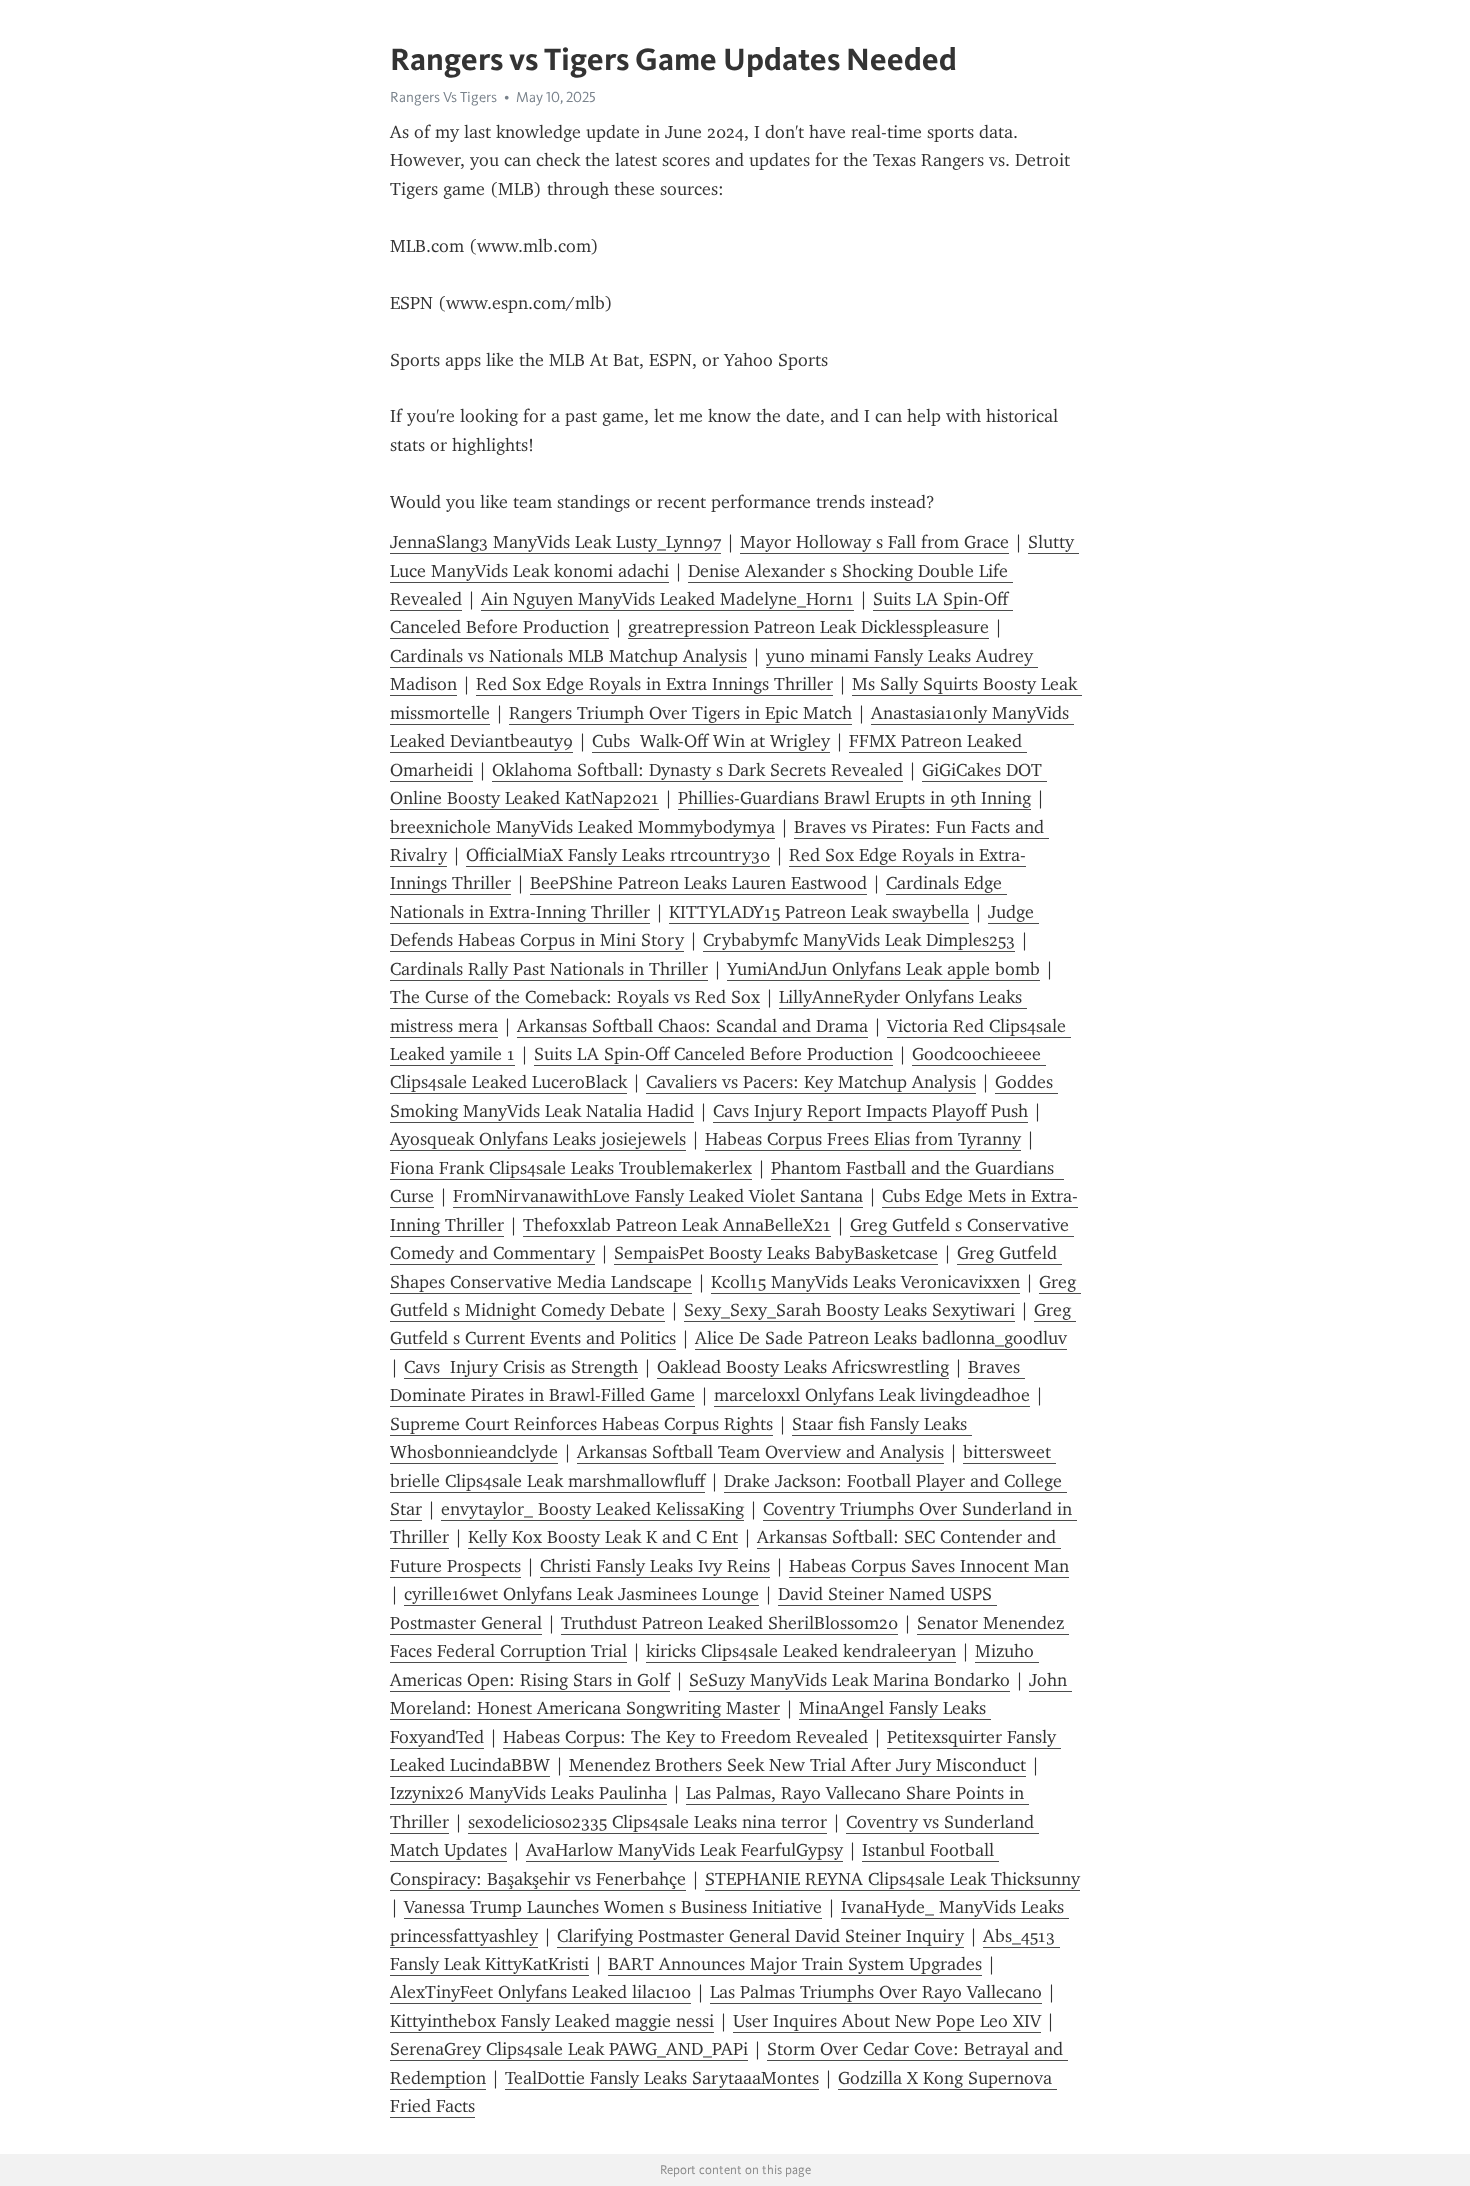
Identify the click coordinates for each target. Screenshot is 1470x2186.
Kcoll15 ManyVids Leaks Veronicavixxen (865, 1282)
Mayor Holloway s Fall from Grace (874, 542)
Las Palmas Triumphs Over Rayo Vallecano (876, 1992)
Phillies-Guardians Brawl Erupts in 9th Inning (854, 798)
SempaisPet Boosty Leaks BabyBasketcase (776, 1253)
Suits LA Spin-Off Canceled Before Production (713, 1054)
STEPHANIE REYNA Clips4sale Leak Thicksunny (892, 1879)
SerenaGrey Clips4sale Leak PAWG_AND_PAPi (569, 2049)
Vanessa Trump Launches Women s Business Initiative (613, 1907)
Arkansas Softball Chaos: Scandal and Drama (692, 1026)
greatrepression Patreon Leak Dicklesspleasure (808, 627)
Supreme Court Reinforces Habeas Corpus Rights (581, 1424)
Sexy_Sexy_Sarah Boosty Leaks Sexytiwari (849, 1310)
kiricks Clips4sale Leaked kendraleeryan (801, 1651)
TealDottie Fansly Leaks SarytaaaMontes (662, 2078)
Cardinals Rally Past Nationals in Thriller (549, 969)
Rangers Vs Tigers (443, 97)
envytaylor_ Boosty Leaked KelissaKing (592, 1509)
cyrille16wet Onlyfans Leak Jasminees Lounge (581, 1594)
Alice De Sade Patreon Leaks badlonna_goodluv (881, 1338)
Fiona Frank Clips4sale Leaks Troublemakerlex (571, 1168)
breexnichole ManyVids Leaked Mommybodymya (582, 827)
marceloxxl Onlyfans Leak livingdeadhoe (872, 1395)
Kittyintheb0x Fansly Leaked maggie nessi (552, 2021)
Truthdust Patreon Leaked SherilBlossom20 (729, 1623)
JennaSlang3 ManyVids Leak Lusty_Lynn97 (555, 542)
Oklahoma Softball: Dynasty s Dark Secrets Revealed (697, 770)
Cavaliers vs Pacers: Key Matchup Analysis (811, 1082)
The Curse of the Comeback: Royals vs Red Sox (575, 997)
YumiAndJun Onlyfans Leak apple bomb (883, 969)
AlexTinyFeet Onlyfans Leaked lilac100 (540, 1992)
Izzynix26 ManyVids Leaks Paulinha (528, 1793)
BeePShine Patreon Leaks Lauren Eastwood (698, 883)
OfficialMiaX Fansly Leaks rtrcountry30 (618, 855)
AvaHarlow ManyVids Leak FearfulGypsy (684, 1850)
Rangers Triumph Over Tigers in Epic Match (680, 713)
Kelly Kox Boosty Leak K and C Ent (603, 1537)
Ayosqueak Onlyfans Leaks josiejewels (538, 1139)
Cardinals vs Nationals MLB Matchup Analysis (568, 656)
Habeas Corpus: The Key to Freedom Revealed (685, 1737)
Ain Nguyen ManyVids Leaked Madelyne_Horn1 (667, 599)
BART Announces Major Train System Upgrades (795, 1964)
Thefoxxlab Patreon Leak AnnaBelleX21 (677, 1225)
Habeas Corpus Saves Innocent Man (929, 1566)
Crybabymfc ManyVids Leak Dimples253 (859, 940)
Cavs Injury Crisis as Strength (521, 1367)
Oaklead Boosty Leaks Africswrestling (803, 1367)
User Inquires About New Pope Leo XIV (887, 2021)
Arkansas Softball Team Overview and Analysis (760, 1452)
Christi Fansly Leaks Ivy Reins (655, 1566)
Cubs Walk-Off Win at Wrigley (711, 741)
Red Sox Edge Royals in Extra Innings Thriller (654, 684)
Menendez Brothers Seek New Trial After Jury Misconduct (797, 1765)
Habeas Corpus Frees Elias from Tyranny (863, 1139)
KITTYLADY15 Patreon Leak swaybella (819, 912)
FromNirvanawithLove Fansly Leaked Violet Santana (658, 1196)
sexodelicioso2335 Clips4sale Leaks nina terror (647, 1822)
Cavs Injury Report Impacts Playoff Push (870, 1111)
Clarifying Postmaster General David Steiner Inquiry (760, 1936)
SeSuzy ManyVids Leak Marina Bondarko (849, 1680)
